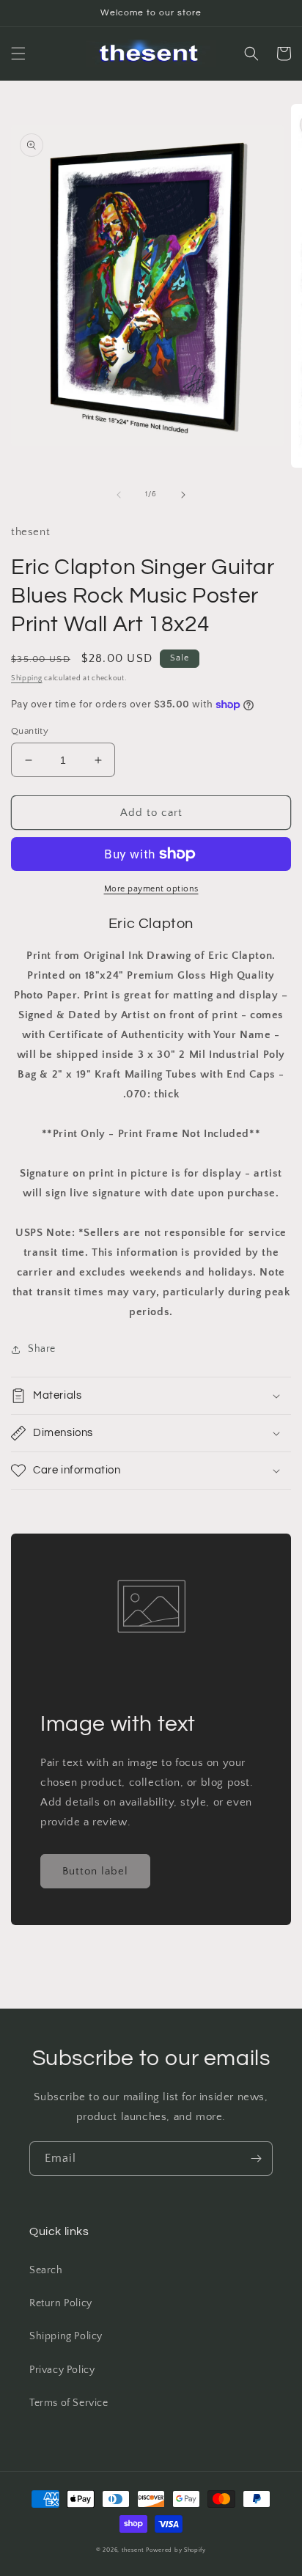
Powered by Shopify (176, 2550)
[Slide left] (119, 495)
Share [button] (42, 1349)
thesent (133, 2550)
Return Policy (61, 2303)
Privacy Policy (62, 2370)
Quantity (30, 731)
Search (46, 2270)
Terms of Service (69, 2403)
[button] (18, 54)
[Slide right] (183, 495)
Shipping (27, 678)
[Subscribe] (256, 2159)
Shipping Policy (66, 2336)
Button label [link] (95, 1871)
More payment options (151, 889)
